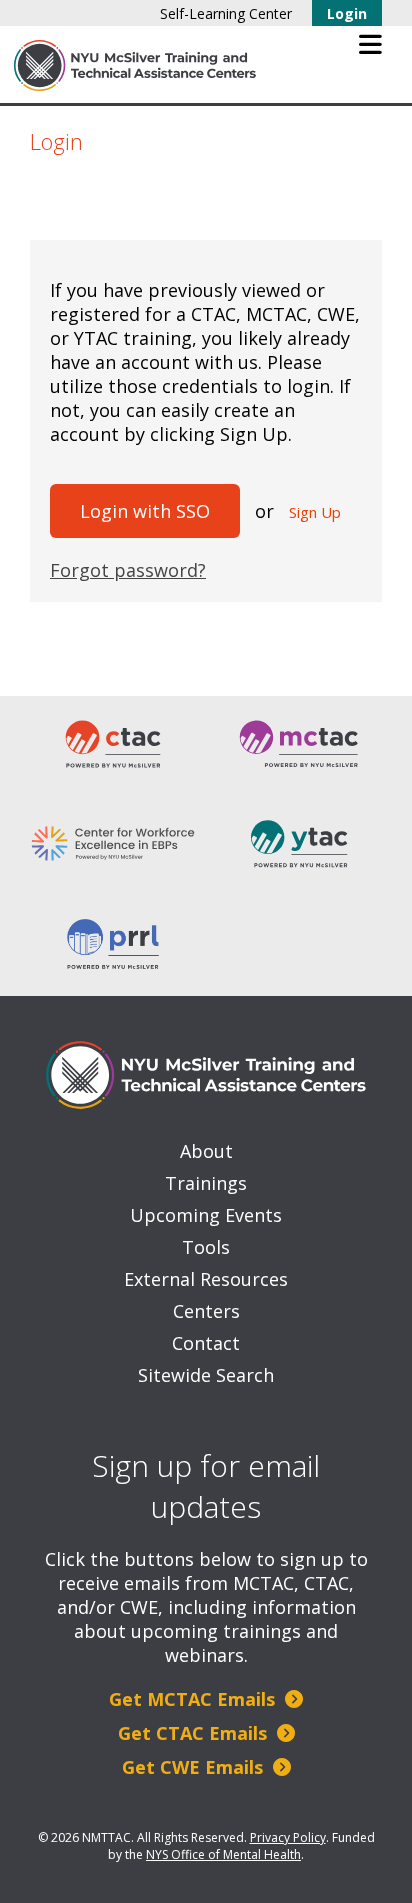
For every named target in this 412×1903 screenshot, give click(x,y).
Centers (206, 1311)
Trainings (206, 1183)
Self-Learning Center (226, 13)
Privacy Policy (288, 1837)
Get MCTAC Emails (194, 1699)
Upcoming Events (206, 1215)
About (206, 1151)
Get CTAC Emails (195, 1733)
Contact (206, 1343)
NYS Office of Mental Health (223, 1854)
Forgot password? (128, 570)
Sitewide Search (206, 1375)
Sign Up (315, 512)
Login (347, 13)
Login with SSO (145, 511)
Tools (206, 1247)
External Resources (206, 1279)
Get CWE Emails (195, 1767)
